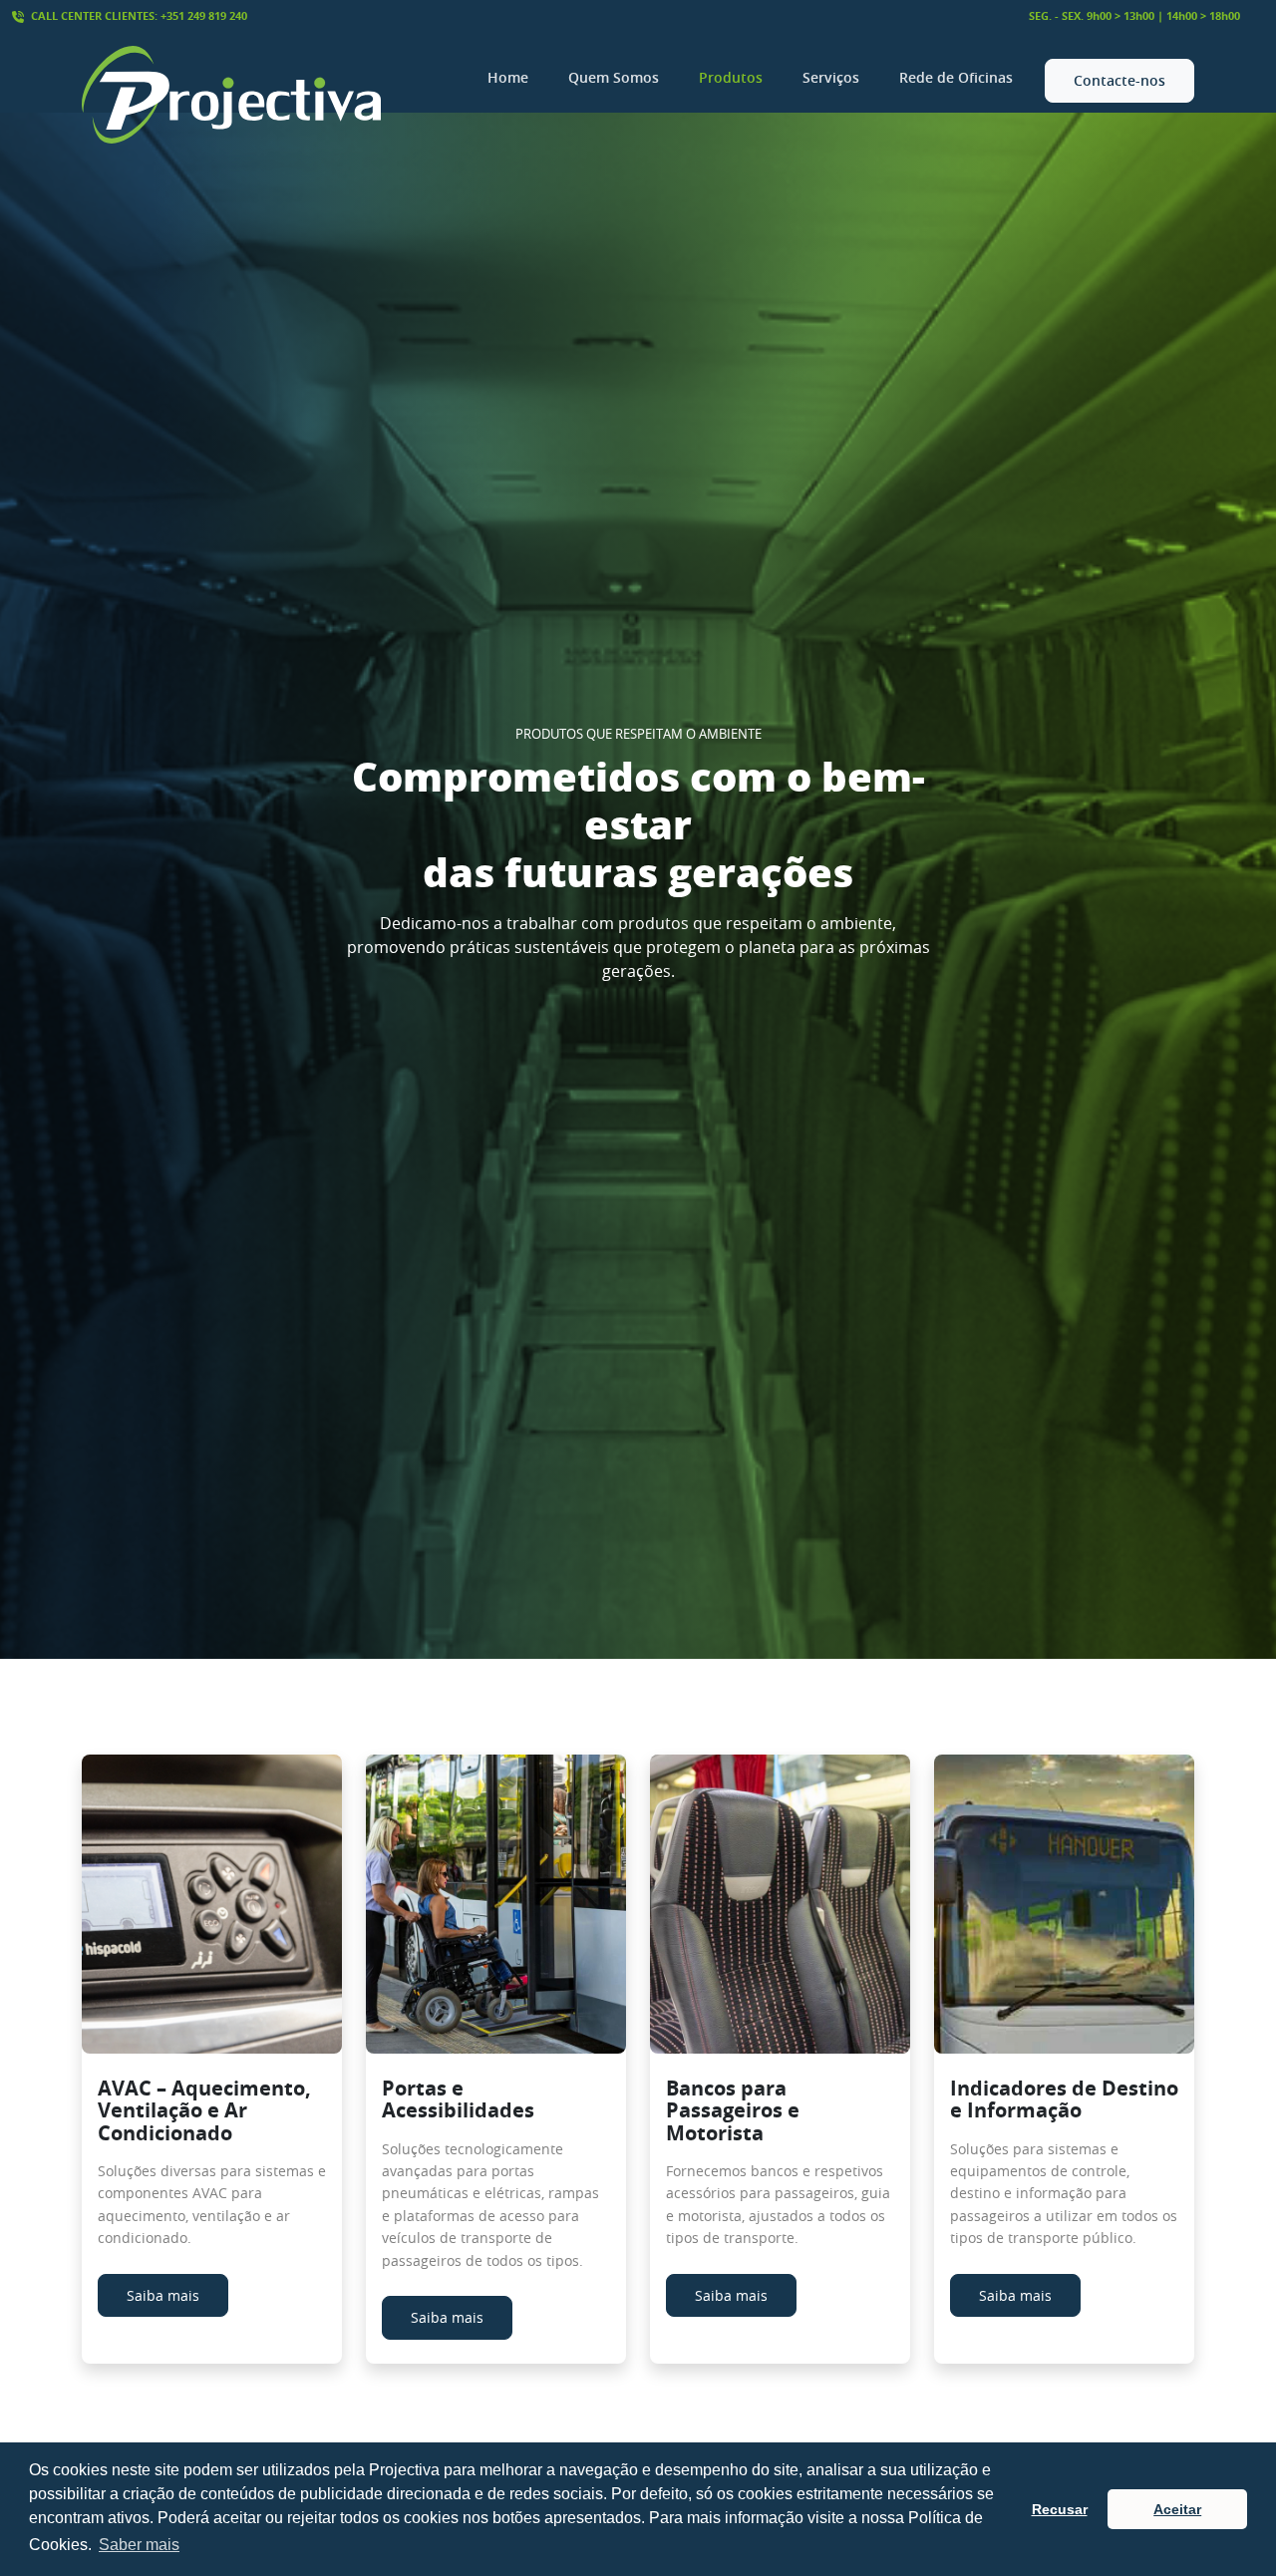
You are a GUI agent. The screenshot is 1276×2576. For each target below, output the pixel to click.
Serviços (831, 77)
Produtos (731, 77)
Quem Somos (614, 77)
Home (508, 77)
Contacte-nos (1119, 80)
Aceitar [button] (1177, 2509)
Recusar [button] (1060, 2509)
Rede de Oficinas (956, 77)
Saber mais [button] (139, 2545)
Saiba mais (163, 2295)
